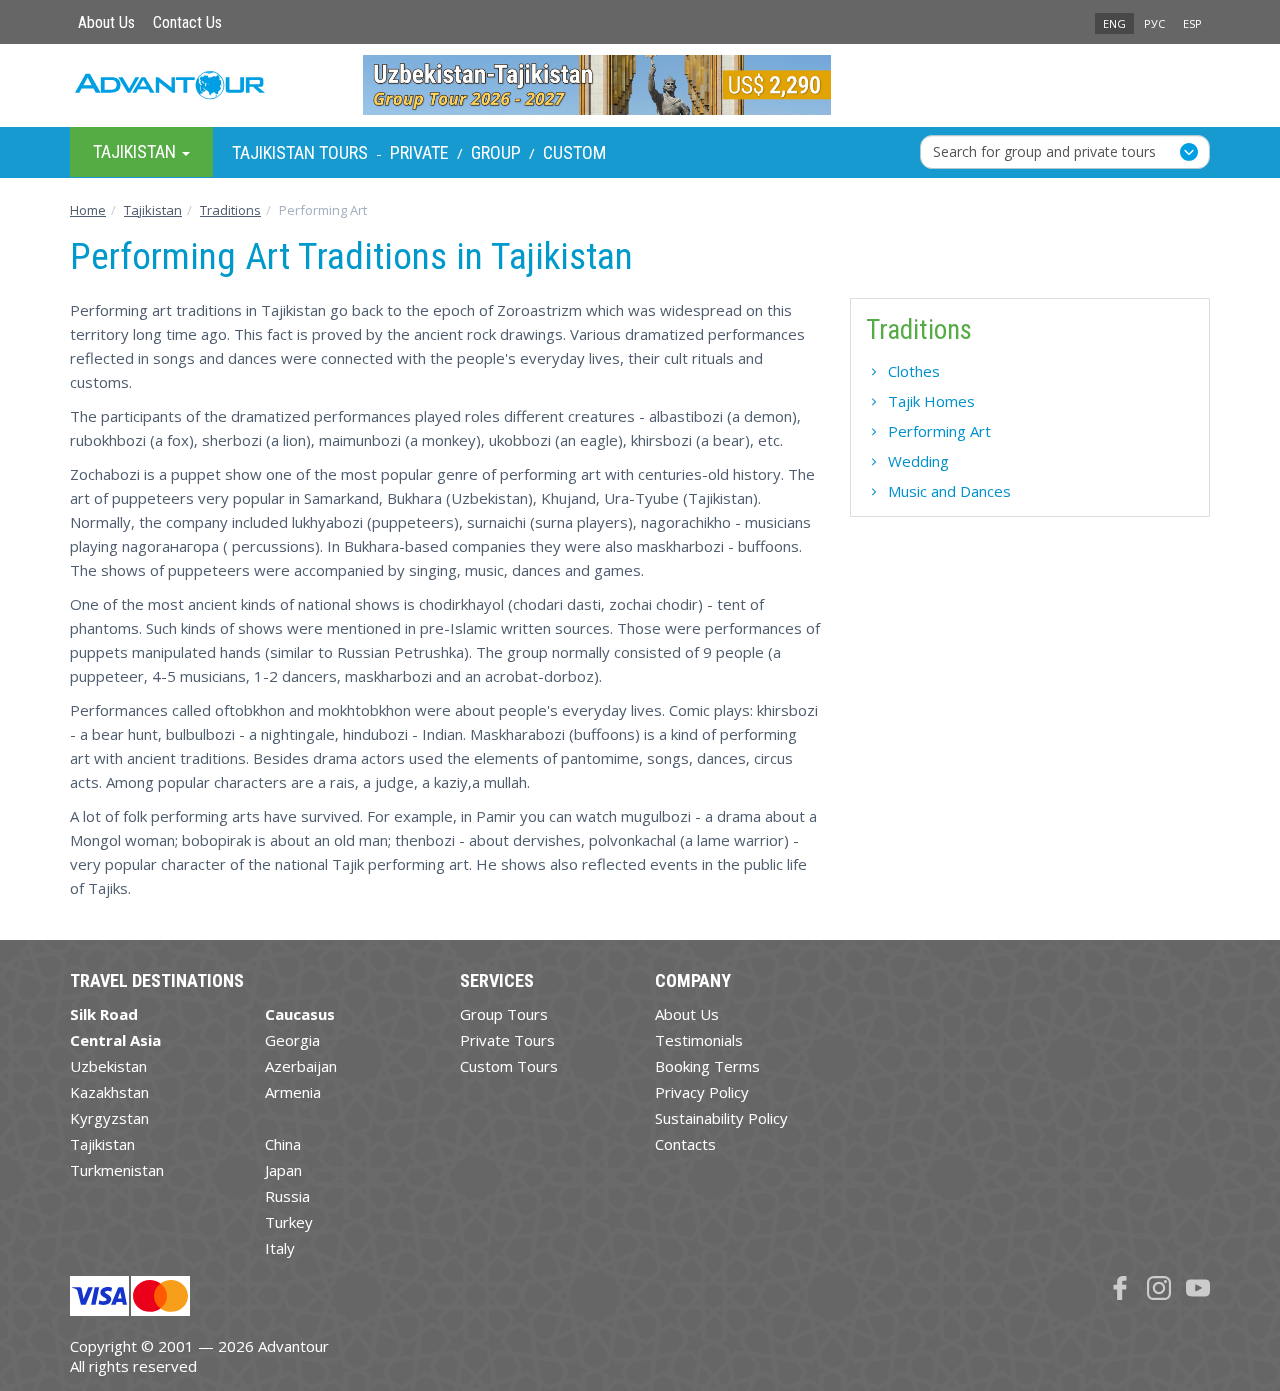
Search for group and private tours (1044, 151)
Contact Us (187, 22)
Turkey (289, 1222)
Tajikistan (102, 1144)
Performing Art (939, 431)
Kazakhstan (109, 1092)
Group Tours (504, 1014)
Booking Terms (707, 1066)
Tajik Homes (931, 401)
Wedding (918, 461)
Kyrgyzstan (109, 1118)
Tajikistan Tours (300, 152)
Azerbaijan (301, 1066)
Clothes (914, 371)
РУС (1154, 23)
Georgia (292, 1040)
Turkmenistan (117, 1170)
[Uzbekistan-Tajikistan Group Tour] (640, 85)
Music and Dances (949, 491)
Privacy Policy (702, 1092)
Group (496, 152)
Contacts (685, 1144)
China (283, 1144)
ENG (1114, 23)
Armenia (293, 1092)
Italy (280, 1248)
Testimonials (699, 1040)
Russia (287, 1196)
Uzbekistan (108, 1066)
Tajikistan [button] (136, 151)
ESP (1192, 23)
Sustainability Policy (721, 1118)
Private (419, 152)
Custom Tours (509, 1066)
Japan (283, 1170)
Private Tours (507, 1040)
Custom (574, 152)
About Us (106, 22)
